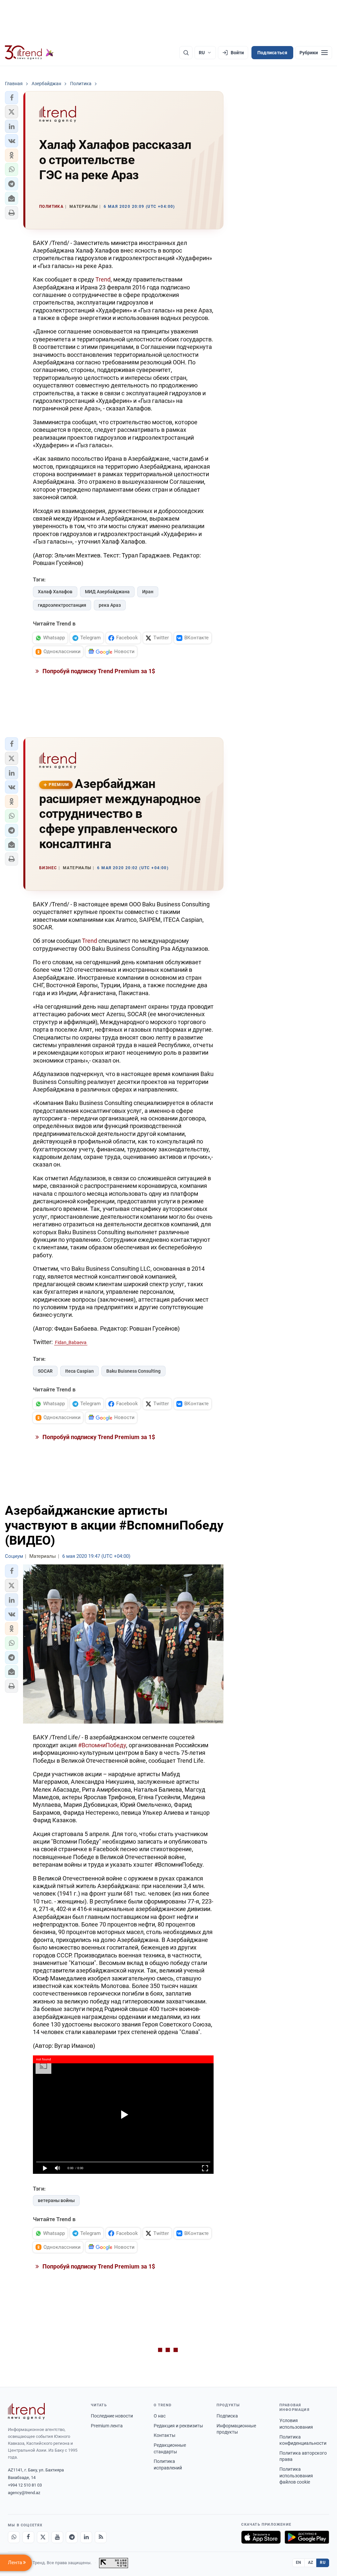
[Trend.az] (29, 53)
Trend (103, 279)
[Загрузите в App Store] (261, 2537)
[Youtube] (57, 2537)
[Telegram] (72, 2537)
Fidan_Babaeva (71, 1342)
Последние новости (112, 2416)
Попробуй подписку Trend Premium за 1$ (98, 671)
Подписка (227, 2416)
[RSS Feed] (101, 2537)
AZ (311, 2563)
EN (298, 2563)
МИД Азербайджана (107, 592)
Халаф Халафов (55, 592)
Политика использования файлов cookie (296, 2476)
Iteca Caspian (79, 1371)
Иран (148, 592)
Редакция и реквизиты (178, 2426)
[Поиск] (186, 53)
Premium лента (107, 2426)
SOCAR (45, 1371)
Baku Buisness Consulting (133, 1371)
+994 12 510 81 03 (25, 2485)
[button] (12, 98)
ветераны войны (56, 2200)
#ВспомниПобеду (102, 1745)
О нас (160, 2416)
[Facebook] (28, 2537)
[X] (43, 2537)
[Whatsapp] (14, 2537)
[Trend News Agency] (26, 2411)
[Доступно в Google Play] (307, 2537)
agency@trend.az (24, 2493)
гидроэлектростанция (62, 605)
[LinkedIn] (86, 2537)
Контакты (165, 2435)
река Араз (110, 605)
